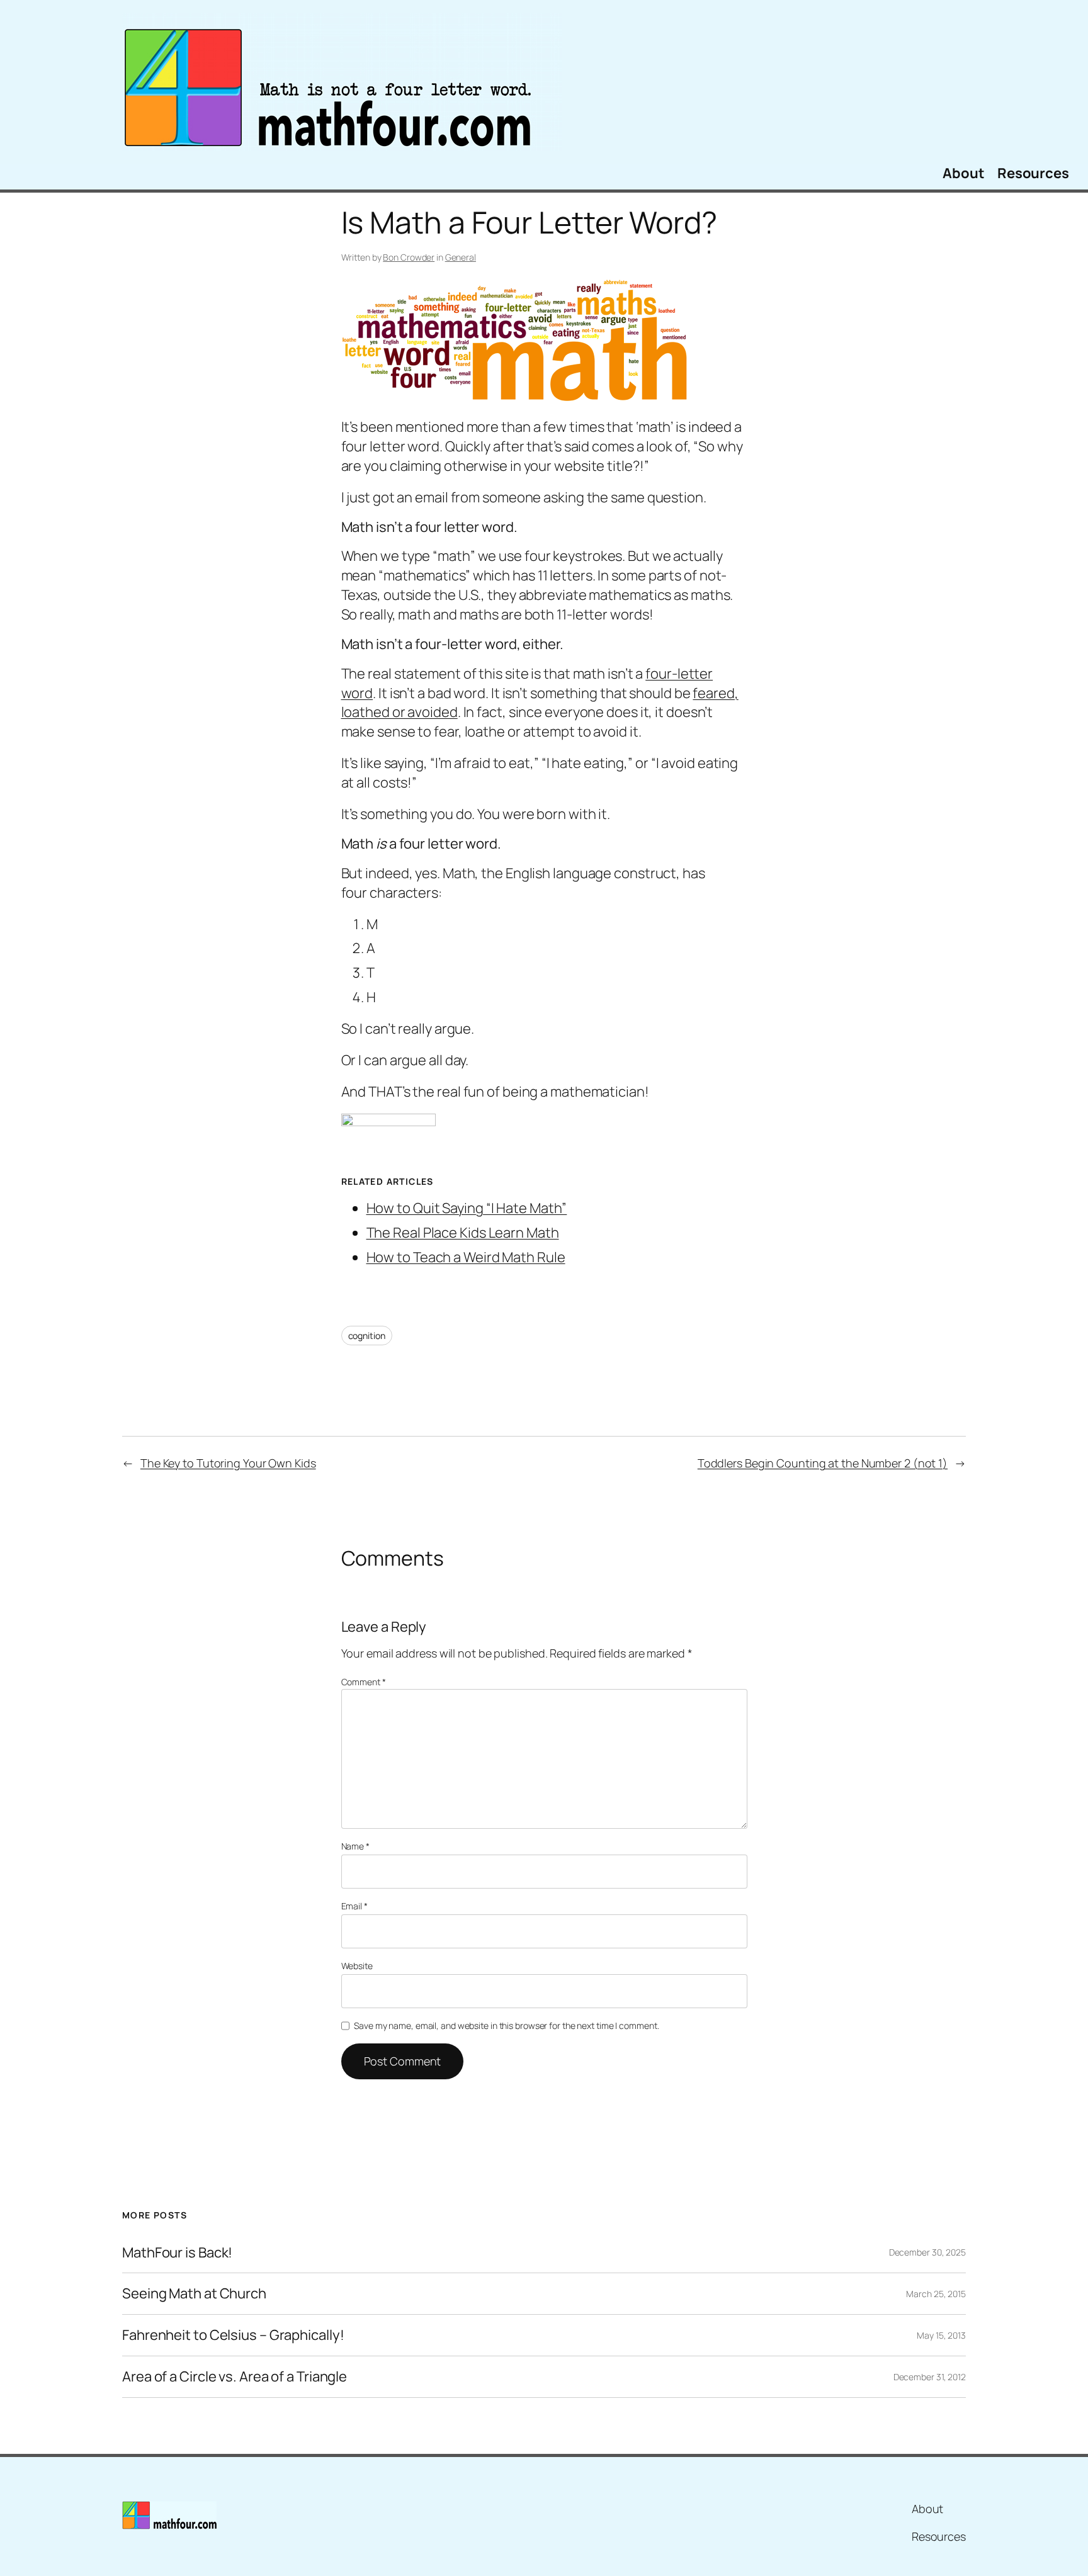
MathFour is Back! (177, 2253)
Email (354, 1906)
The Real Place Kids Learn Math (463, 1233)
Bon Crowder (409, 257)
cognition (367, 1336)
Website (357, 1966)
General (461, 257)
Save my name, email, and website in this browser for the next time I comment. (506, 2025)
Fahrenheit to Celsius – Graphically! (233, 2335)
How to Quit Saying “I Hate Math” (467, 1208)
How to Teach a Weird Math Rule (466, 1257)
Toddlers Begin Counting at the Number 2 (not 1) (823, 1463)
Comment (364, 1682)
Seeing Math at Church (194, 2294)
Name (355, 1846)
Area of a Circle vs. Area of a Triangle (235, 2377)
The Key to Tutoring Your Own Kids (228, 1463)
